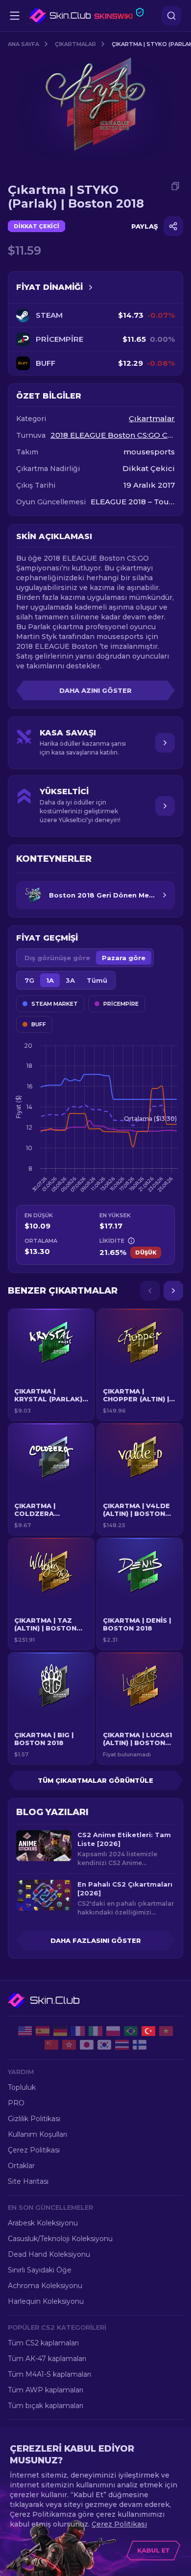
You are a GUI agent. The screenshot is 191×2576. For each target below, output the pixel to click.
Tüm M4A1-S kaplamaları (49, 2374)
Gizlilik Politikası (34, 2119)
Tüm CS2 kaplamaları (43, 2343)
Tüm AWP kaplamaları (46, 2390)
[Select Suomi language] (140, 2045)
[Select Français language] (78, 2031)
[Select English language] (25, 2031)
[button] (51, 1365)
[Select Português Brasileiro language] (131, 2031)
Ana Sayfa (24, 44)
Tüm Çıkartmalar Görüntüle (95, 1780)
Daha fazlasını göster (96, 1940)
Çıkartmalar (75, 44)
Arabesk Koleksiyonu (43, 2223)
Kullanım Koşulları (37, 2134)
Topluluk (22, 2087)
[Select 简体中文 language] (51, 2045)
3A (70, 980)
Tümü (97, 980)
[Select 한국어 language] (104, 2045)
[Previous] (150, 1291)
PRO (16, 2103)
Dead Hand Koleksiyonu (49, 2254)
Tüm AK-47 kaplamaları (47, 2359)
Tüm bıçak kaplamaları (46, 2406)
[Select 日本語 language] (87, 2045)
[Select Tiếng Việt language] (166, 2031)
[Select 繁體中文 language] (69, 2045)
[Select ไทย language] (122, 2045)
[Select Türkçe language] (148, 2031)
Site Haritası (28, 2181)
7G (29, 980)
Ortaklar (21, 2166)
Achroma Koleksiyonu (45, 2286)
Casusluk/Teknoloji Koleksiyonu (60, 2239)
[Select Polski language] (113, 2031)
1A (50, 980)
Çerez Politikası (34, 2150)
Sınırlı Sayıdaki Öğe (40, 2270)
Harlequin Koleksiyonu (46, 2301)
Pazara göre (124, 958)
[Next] (173, 1291)
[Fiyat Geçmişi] (91, 287)
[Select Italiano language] (95, 2031)
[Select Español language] (43, 2031)
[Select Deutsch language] (60, 2031)
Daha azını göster (95, 690)
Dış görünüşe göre (57, 958)
